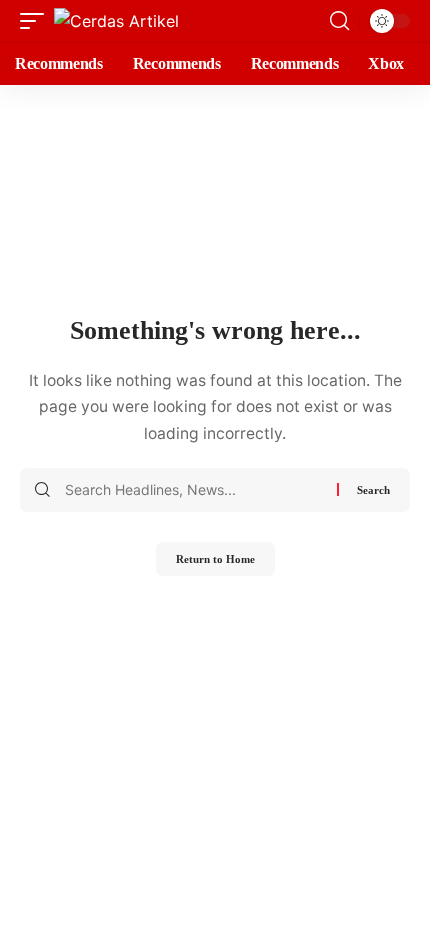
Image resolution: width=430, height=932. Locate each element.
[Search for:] (193, 490)
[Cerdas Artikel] (116, 21)
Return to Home (215, 559)
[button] (37, 21)
